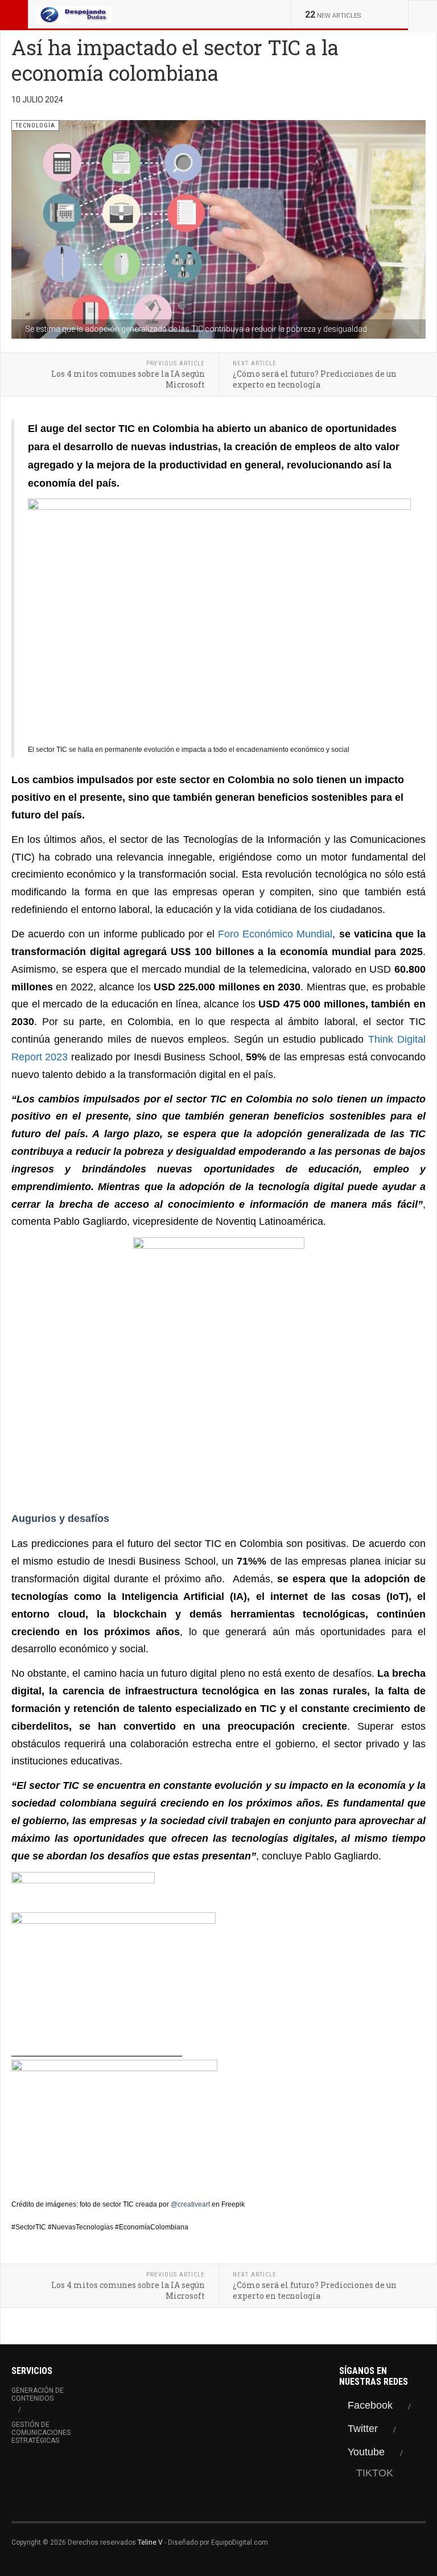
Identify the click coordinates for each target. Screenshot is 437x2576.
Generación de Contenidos (38, 2394)
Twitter (363, 2429)
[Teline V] (73, 14)
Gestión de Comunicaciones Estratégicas (41, 2433)
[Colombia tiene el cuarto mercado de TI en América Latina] (218, 2124)
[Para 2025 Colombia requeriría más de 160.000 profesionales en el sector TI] (218, 1978)
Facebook (370, 2405)
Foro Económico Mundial (275, 934)
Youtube (366, 2452)
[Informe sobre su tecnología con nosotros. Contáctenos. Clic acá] (218, 1363)
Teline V (150, 2542)
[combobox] (422, 14)
